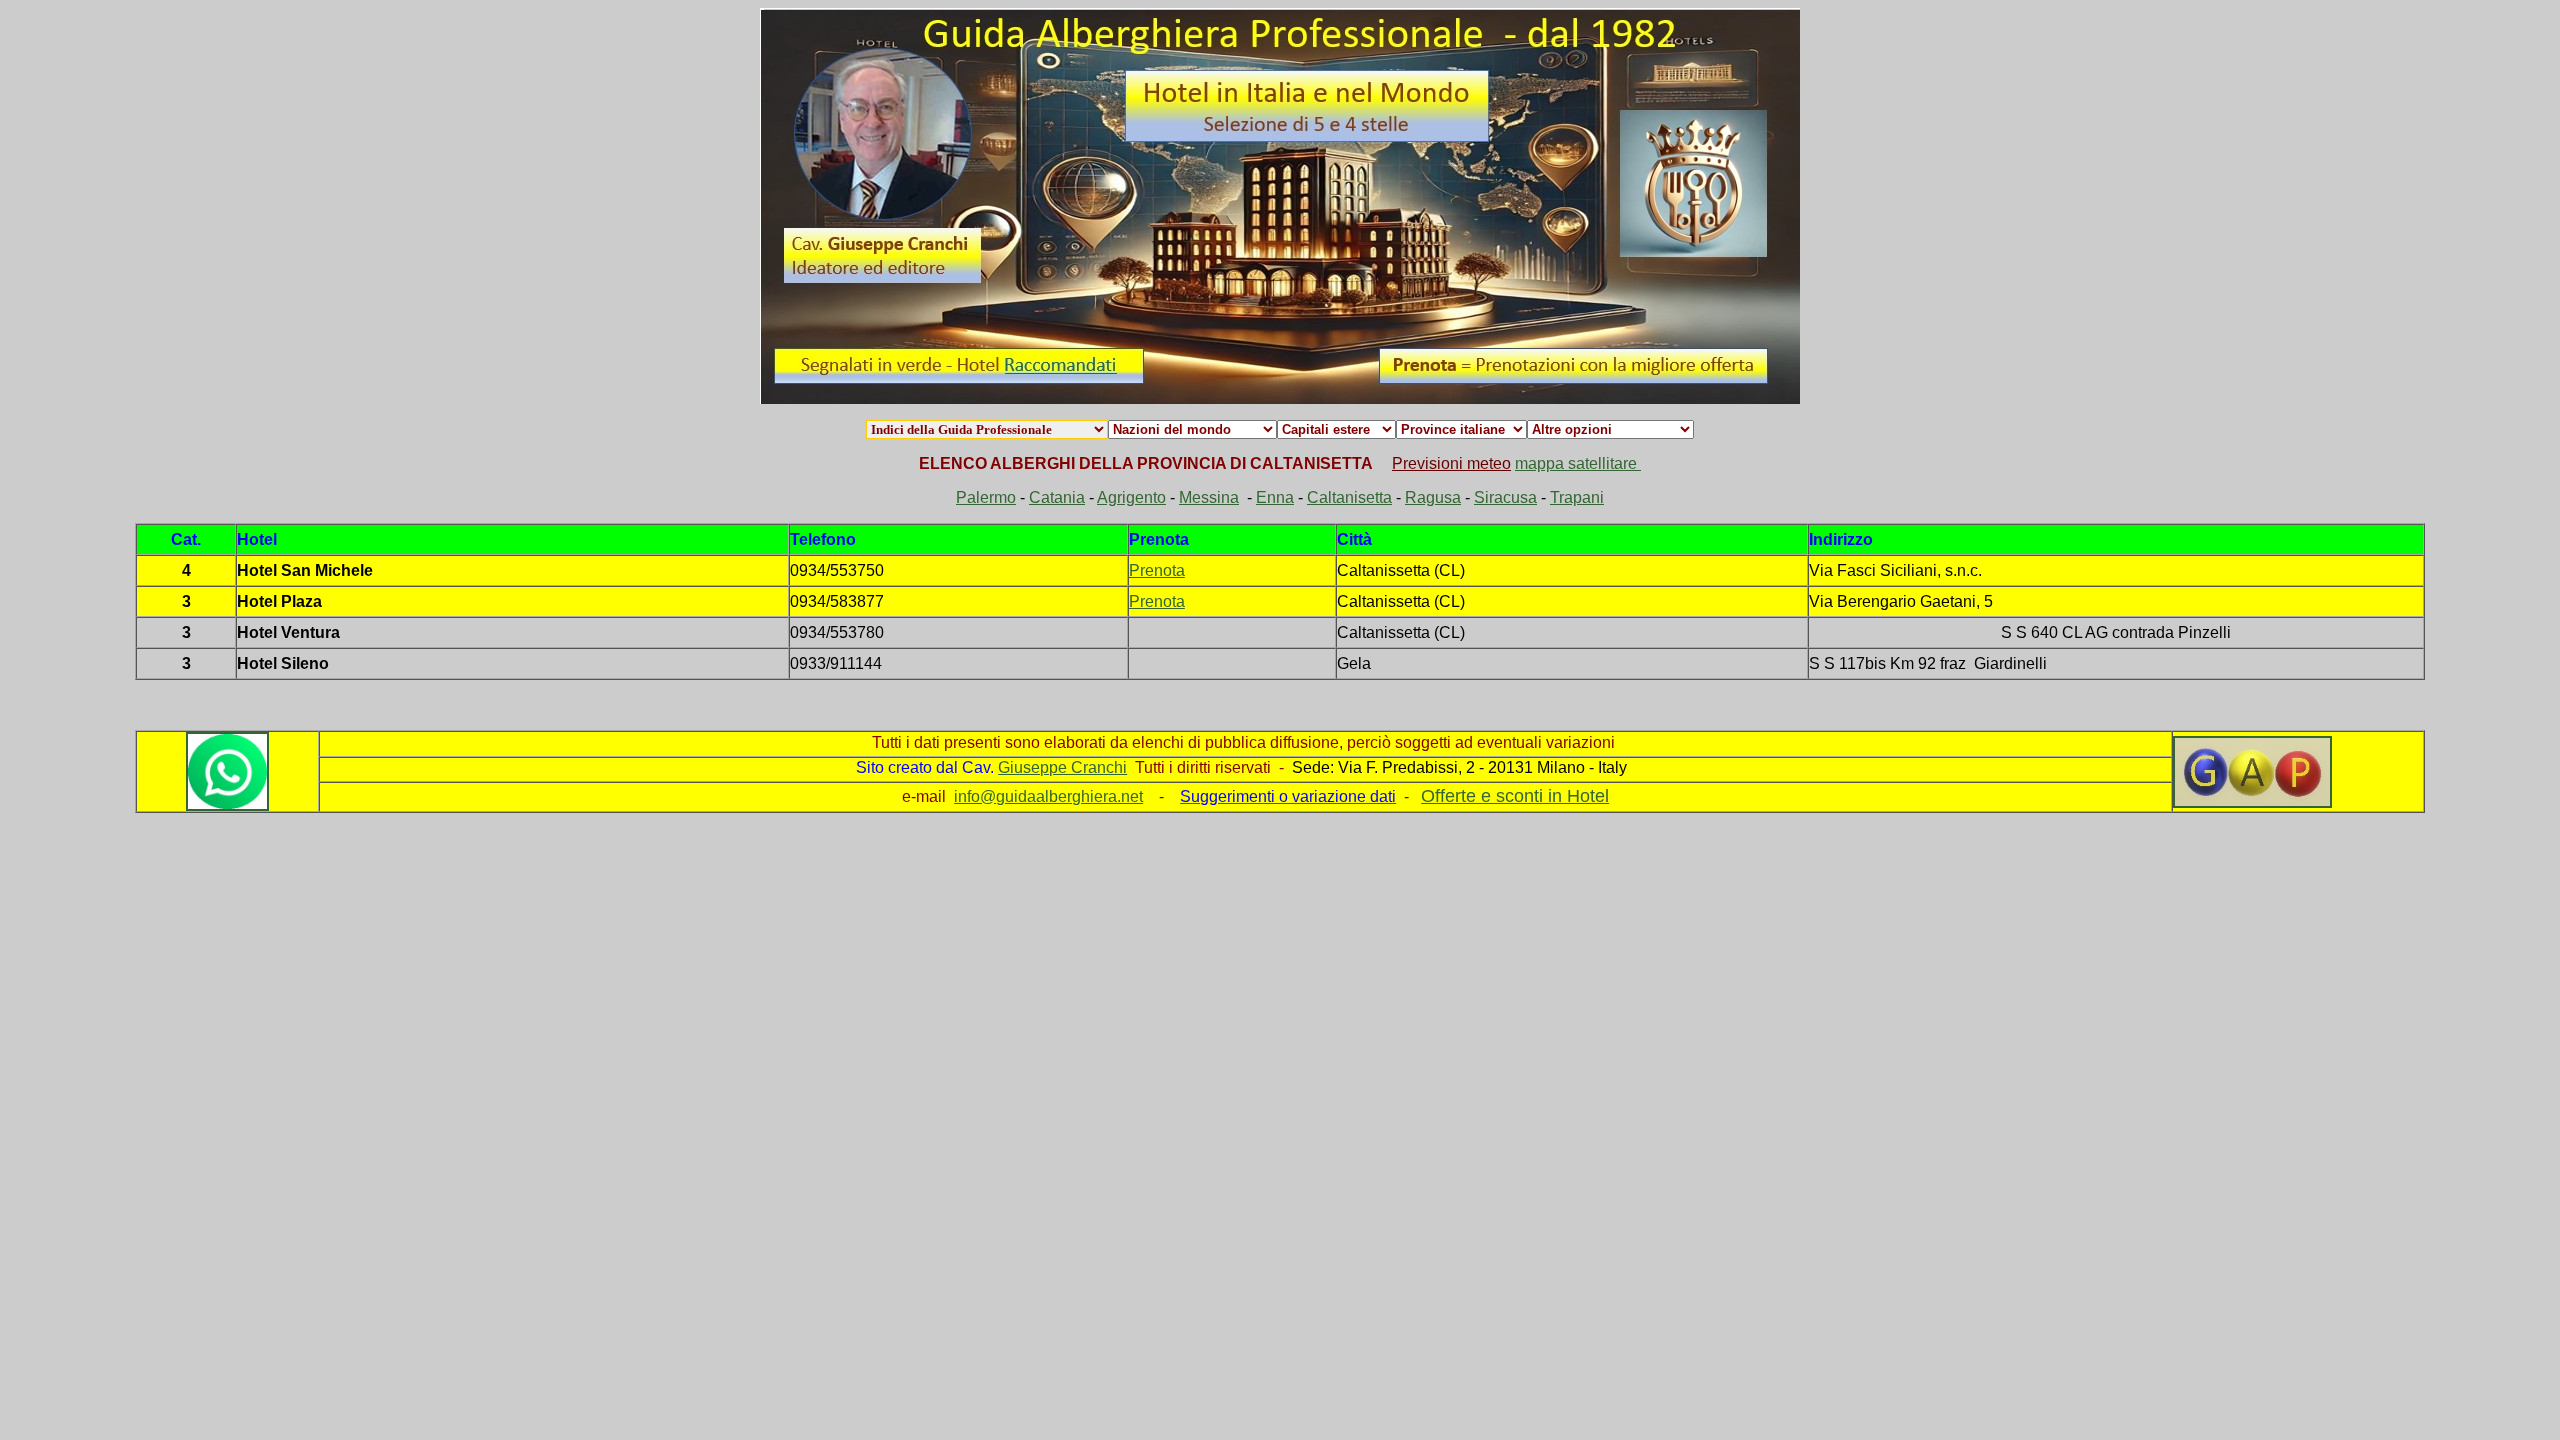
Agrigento (1131, 497)
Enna (1275, 497)
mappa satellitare (1578, 463)
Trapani (1577, 497)
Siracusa (1505, 497)
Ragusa (1433, 497)
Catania (1057, 497)
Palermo (986, 497)
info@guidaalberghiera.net (1048, 796)
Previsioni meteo (1451, 463)
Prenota (1157, 570)
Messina (1209, 497)
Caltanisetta (1349, 497)
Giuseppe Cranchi (1062, 767)
